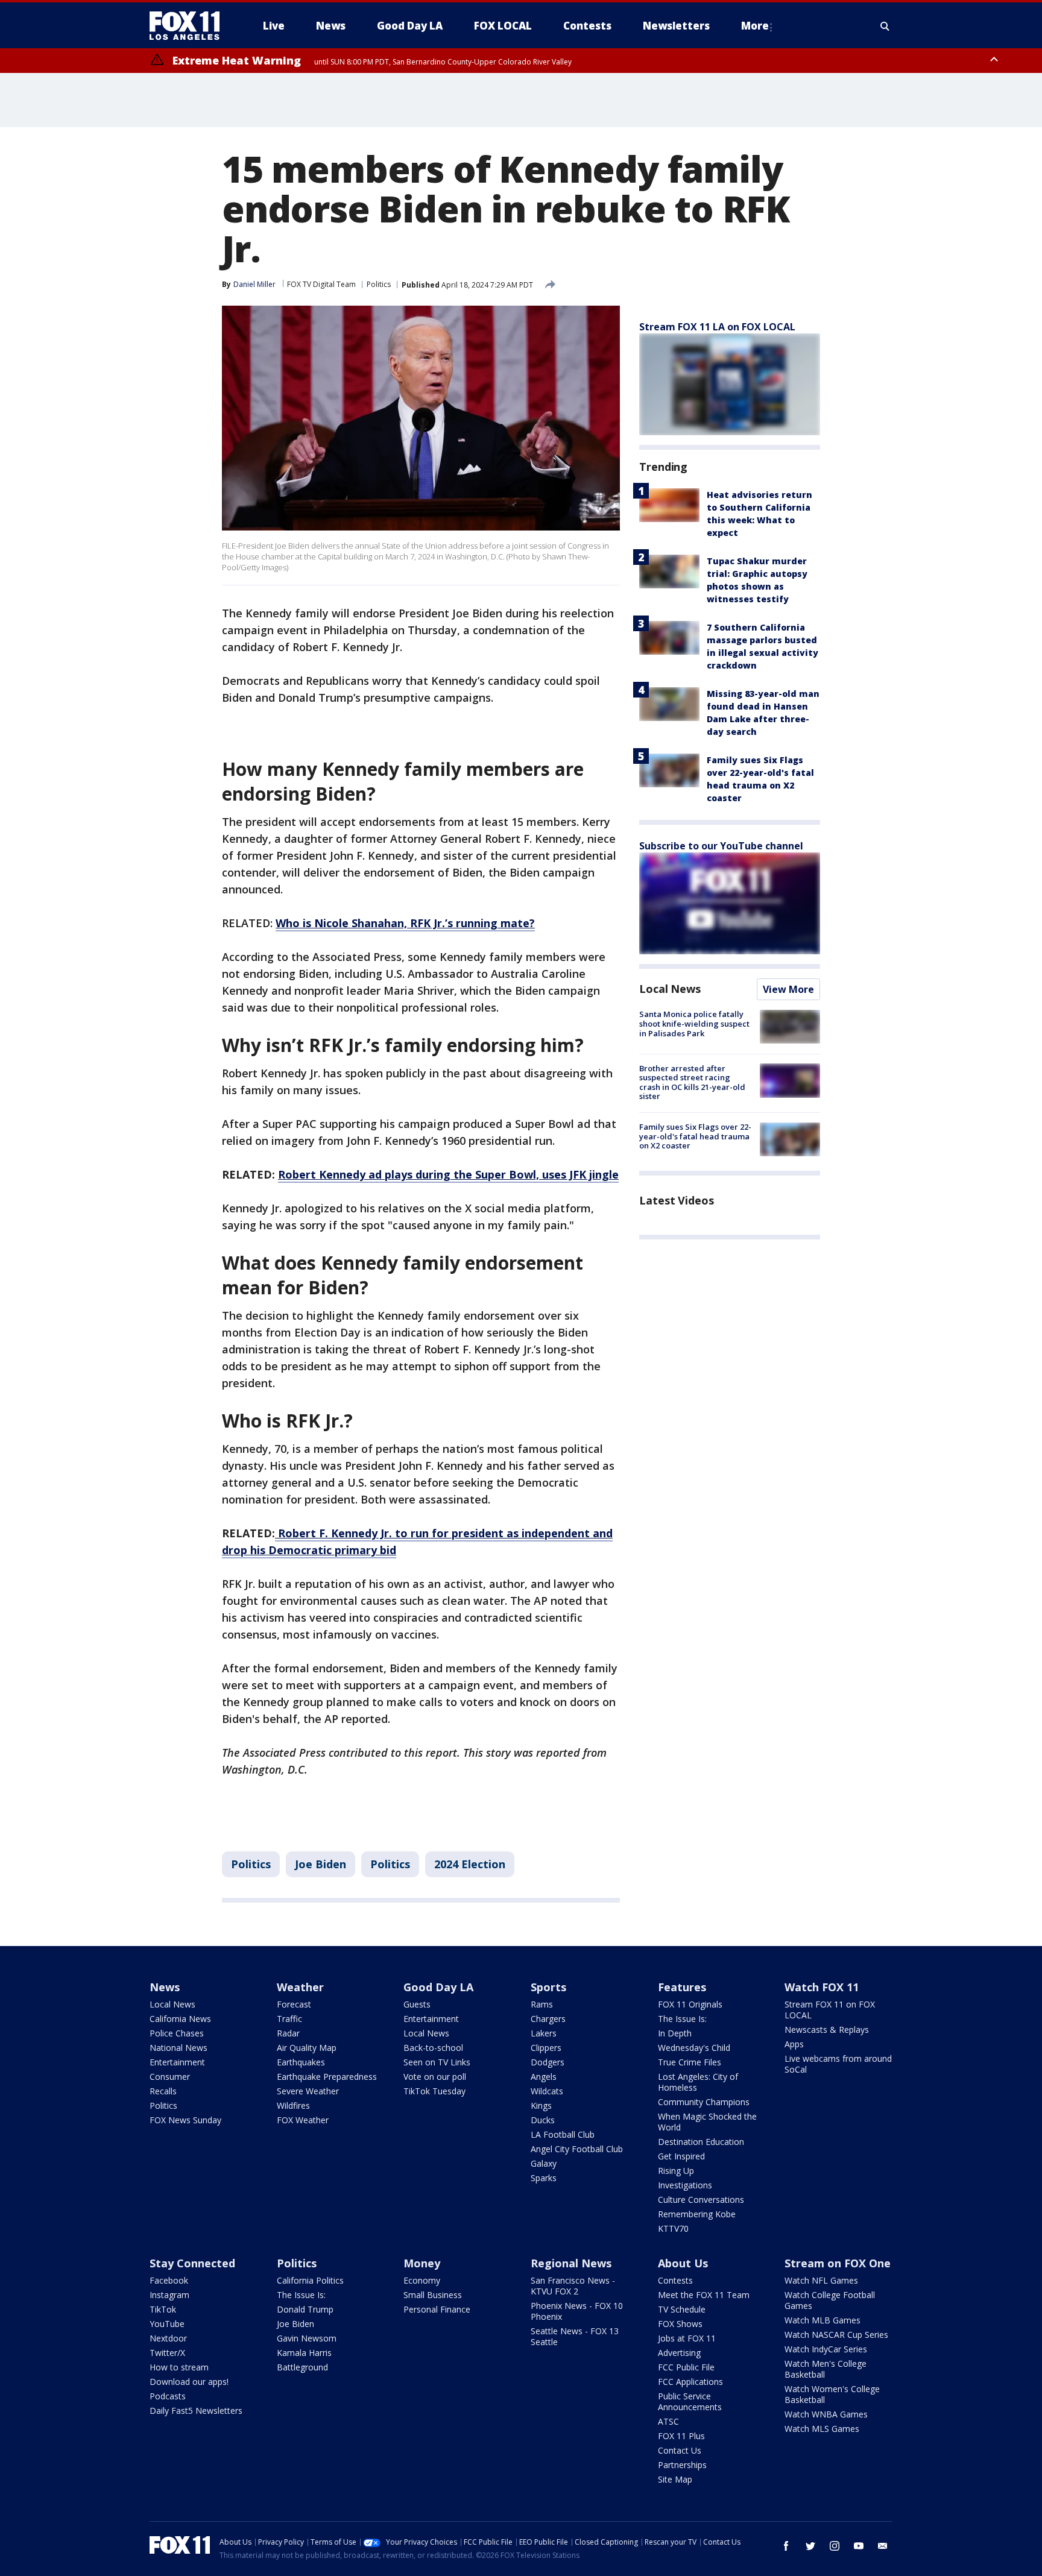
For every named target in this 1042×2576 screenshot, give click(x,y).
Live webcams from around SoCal (838, 2064)
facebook (786, 2546)
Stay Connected (192, 2263)
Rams (542, 2004)
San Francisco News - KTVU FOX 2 (573, 2286)
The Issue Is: (682, 2019)
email (883, 2546)
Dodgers (548, 2062)
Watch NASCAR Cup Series (836, 2335)
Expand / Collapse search (885, 26)
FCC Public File (686, 2367)
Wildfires (293, 2105)
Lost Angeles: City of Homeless (698, 2082)
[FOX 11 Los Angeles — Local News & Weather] (189, 26)
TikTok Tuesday (434, 2091)
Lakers (544, 2033)
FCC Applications (690, 2382)
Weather (300, 1987)
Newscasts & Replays (827, 2030)
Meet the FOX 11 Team (704, 2295)
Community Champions (704, 2102)
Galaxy (544, 2163)
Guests (417, 2004)
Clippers (546, 2048)
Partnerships (682, 2465)
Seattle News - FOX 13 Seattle (575, 2336)
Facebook (169, 2280)
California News (180, 2019)
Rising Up (676, 2171)
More (755, 26)
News (165, 1987)
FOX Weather (303, 2120)
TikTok (163, 2309)
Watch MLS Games (822, 2429)
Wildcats (547, 2091)
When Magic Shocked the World (707, 2122)
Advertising (679, 2353)
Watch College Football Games (830, 2300)
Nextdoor (168, 2338)
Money (422, 2263)
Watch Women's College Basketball (832, 2394)
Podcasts (168, 2396)
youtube (859, 2546)
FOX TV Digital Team (321, 284)
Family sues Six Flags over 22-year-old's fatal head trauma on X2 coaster (695, 1136)
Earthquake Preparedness (327, 2077)
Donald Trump (305, 2309)
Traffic (289, 2019)
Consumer (170, 2077)
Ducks (543, 2120)
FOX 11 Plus (681, 2436)
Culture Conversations (701, 2200)
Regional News (571, 2263)
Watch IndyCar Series (826, 2349)
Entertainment (177, 2062)
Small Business (433, 2295)
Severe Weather (308, 2091)
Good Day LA (438, 1987)
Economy (422, 2280)
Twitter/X (167, 2353)
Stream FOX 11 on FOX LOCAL (830, 2010)
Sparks (544, 2178)
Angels (544, 2077)
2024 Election (470, 1864)
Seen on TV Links (437, 2062)
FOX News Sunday (185, 2120)
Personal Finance (437, 2309)
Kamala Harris (304, 2353)
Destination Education (701, 2142)
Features (682, 1987)
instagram (835, 2546)
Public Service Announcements (690, 2401)
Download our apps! (189, 2382)
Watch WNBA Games (826, 2414)
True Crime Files (690, 2062)
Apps (794, 2044)
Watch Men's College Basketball (826, 2369)
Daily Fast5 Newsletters (196, 2411)
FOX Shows (680, 2324)
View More (788, 989)
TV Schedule (682, 2309)
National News (178, 2048)
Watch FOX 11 (822, 1987)
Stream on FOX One (838, 2263)
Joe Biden (320, 1864)
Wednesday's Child (694, 2048)
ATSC (668, 2421)
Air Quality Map (307, 2048)
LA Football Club (563, 2134)
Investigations (685, 2185)
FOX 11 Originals (690, 2004)
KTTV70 (673, 2228)
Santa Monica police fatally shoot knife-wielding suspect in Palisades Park (694, 1023)
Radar (288, 2033)
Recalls (163, 2091)
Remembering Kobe (697, 2214)
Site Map (675, 2479)
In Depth (675, 2033)
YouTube (167, 2324)
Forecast (294, 2004)
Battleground (302, 2367)
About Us (683, 2263)
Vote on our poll (435, 2077)
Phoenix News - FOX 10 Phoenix (577, 2311)
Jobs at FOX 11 (687, 2338)
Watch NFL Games (821, 2280)
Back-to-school (433, 2048)
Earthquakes (301, 2062)
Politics (379, 284)
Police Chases (177, 2033)
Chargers (548, 2019)
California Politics (310, 2280)
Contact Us (680, 2450)
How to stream (179, 2367)
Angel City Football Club (577, 2149)
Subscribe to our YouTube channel (721, 846)
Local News (670, 989)
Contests (675, 2280)
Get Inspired (681, 2156)
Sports (548, 1987)
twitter (810, 2546)
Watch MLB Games (823, 2320)
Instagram (169, 2295)
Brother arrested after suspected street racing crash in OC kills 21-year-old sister (692, 1082)
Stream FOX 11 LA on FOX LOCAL (717, 327)
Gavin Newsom (307, 2338)
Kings (541, 2105)
